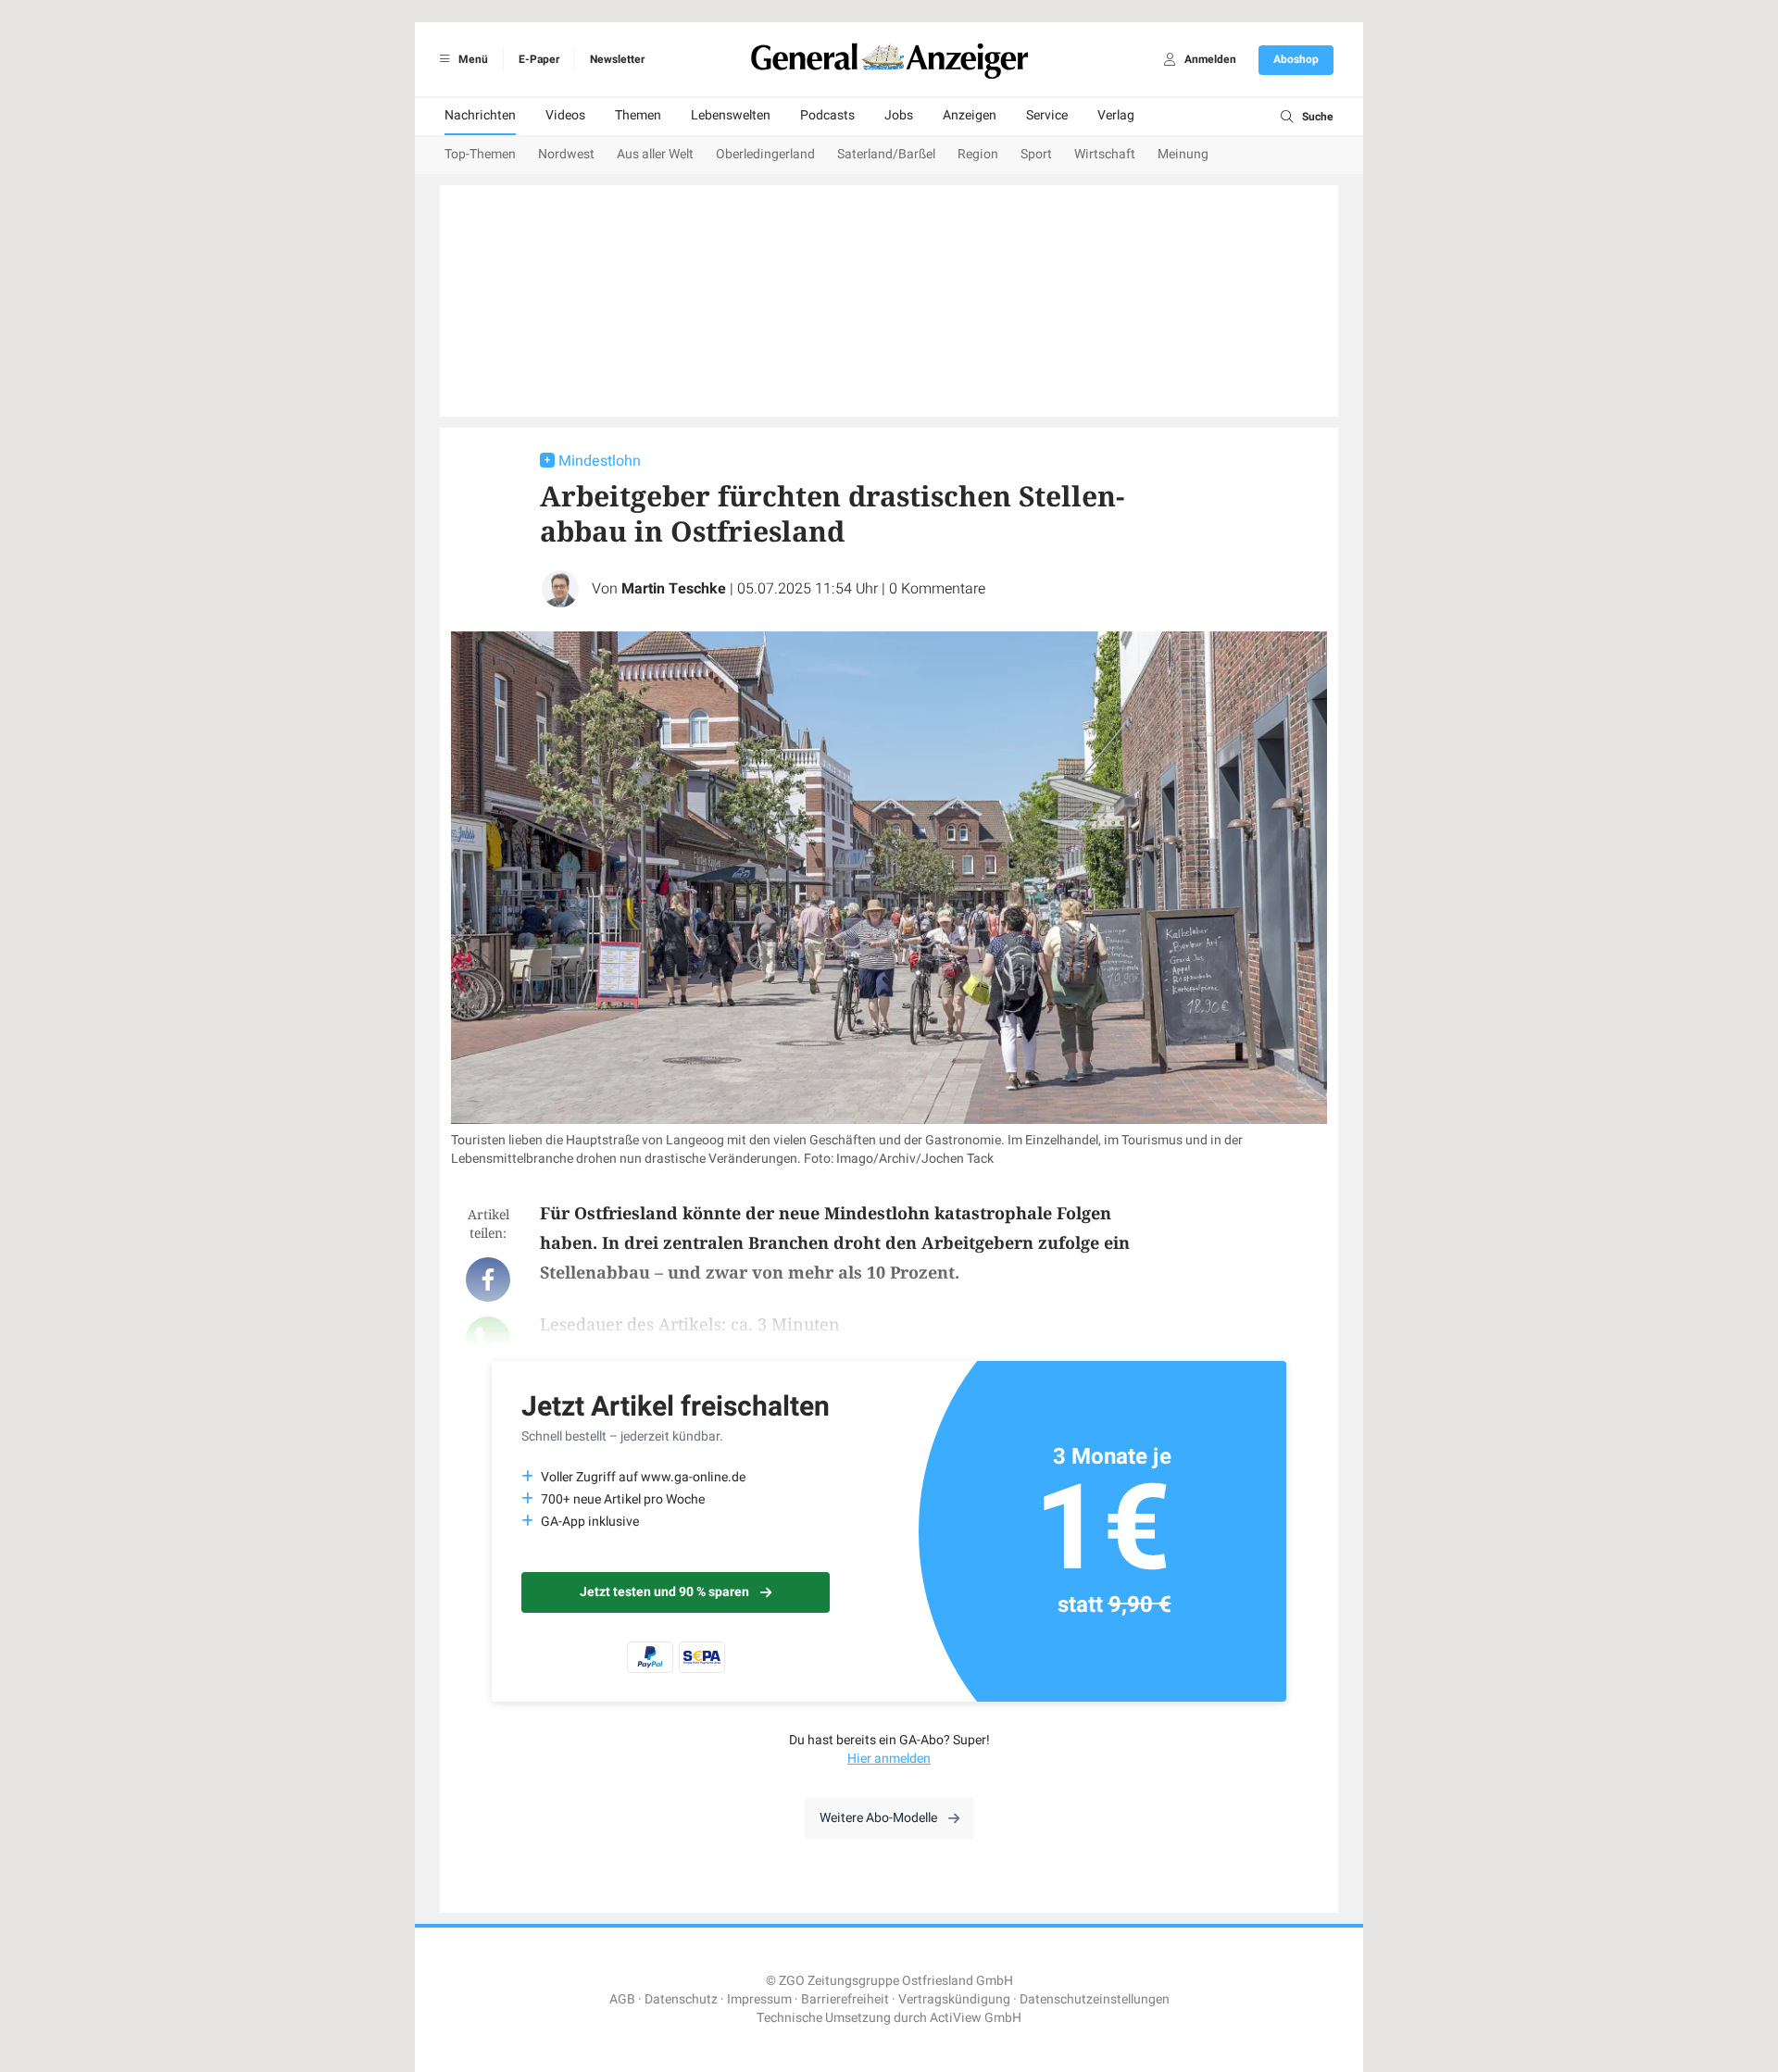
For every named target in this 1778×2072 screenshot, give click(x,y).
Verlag (1116, 115)
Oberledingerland (765, 154)
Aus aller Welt (655, 154)
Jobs (899, 115)
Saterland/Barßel (886, 154)
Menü (472, 59)
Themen (638, 115)
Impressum (759, 1999)
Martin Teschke (674, 589)
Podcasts (827, 115)
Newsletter (617, 59)
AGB (622, 1999)
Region (978, 154)
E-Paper (539, 59)
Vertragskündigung (954, 1999)
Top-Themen (480, 154)
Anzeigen (970, 115)
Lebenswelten (731, 115)
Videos (565, 115)
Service (1047, 115)
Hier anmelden (889, 1759)
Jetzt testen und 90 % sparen (664, 1592)
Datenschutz (681, 1999)
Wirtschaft (1105, 154)
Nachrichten (480, 115)
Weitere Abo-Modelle (878, 1818)
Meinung (1183, 154)
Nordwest (566, 154)
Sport (1036, 154)
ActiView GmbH (976, 2018)
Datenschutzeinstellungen (1095, 1999)
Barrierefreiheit (845, 1999)
